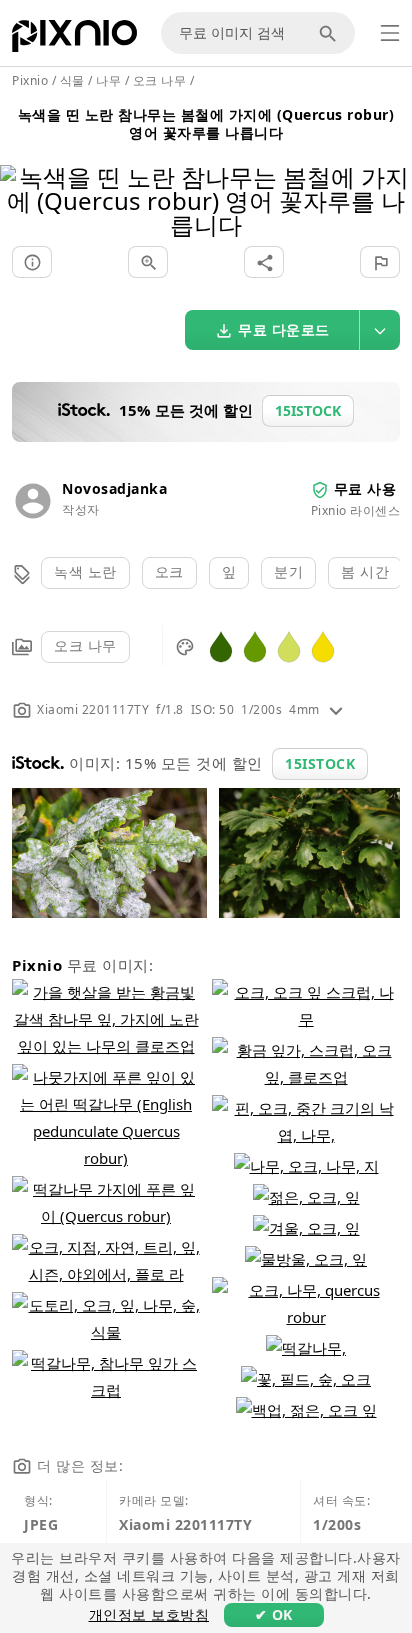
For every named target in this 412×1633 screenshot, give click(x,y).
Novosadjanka (114, 488)
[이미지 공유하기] (264, 262)
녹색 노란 (85, 571)
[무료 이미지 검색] (331, 33)
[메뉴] (390, 33)
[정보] (32, 262)
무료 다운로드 (284, 329)
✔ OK (274, 1614)
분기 (288, 571)
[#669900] (255, 645)
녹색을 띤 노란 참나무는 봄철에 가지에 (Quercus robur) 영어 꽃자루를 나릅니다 (206, 123)
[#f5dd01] (323, 645)
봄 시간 (365, 571)
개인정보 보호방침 (149, 1614)
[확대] (148, 262)
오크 (169, 571)
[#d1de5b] (289, 645)
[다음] (389, 175)
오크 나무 (85, 645)
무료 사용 (365, 488)
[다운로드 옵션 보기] (380, 330)
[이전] (22, 175)
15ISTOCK (320, 763)
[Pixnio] (74, 40)
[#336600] (221, 645)
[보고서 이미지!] (380, 262)
